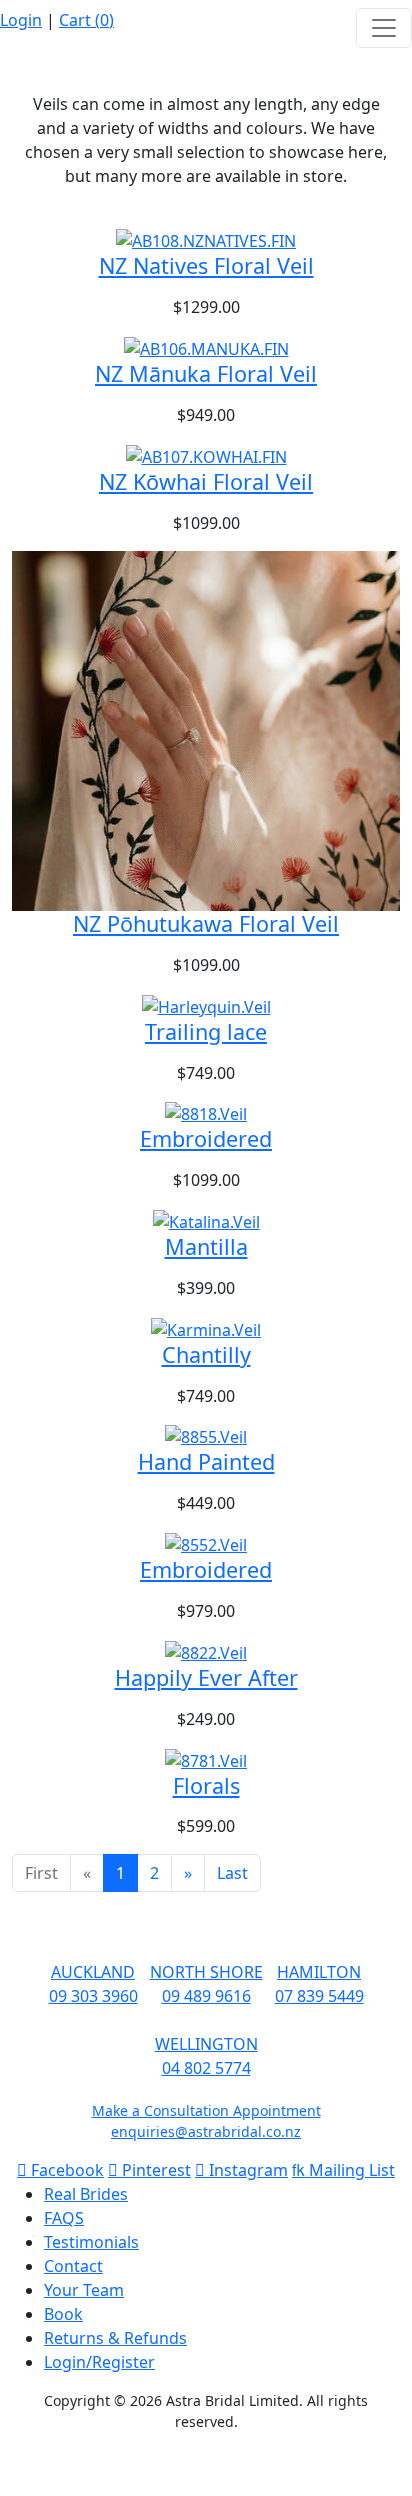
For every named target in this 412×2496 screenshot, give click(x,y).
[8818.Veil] (206, 1113)
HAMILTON (319, 1972)
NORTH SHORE (206, 1972)
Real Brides (86, 2194)
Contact (73, 2266)
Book (63, 2314)
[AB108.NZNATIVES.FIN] (206, 240)
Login (21, 20)
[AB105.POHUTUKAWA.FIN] (206, 729)
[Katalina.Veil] (206, 1220)
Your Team (84, 2290)
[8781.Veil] (206, 1759)
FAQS (64, 2218)
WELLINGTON (206, 2044)
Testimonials (91, 2242)
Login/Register (99, 2362)
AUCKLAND (93, 1972)
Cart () (86, 20)
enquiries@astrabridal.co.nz (206, 2131)
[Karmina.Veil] (206, 1328)
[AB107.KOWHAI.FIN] (206, 455)
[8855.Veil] (206, 1436)
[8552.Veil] (206, 1543)
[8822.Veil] (206, 1651)
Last (232, 1873)
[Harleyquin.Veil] (206, 1005)
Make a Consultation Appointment (206, 2110)
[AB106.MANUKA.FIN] (206, 347)
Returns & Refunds (115, 2338)
